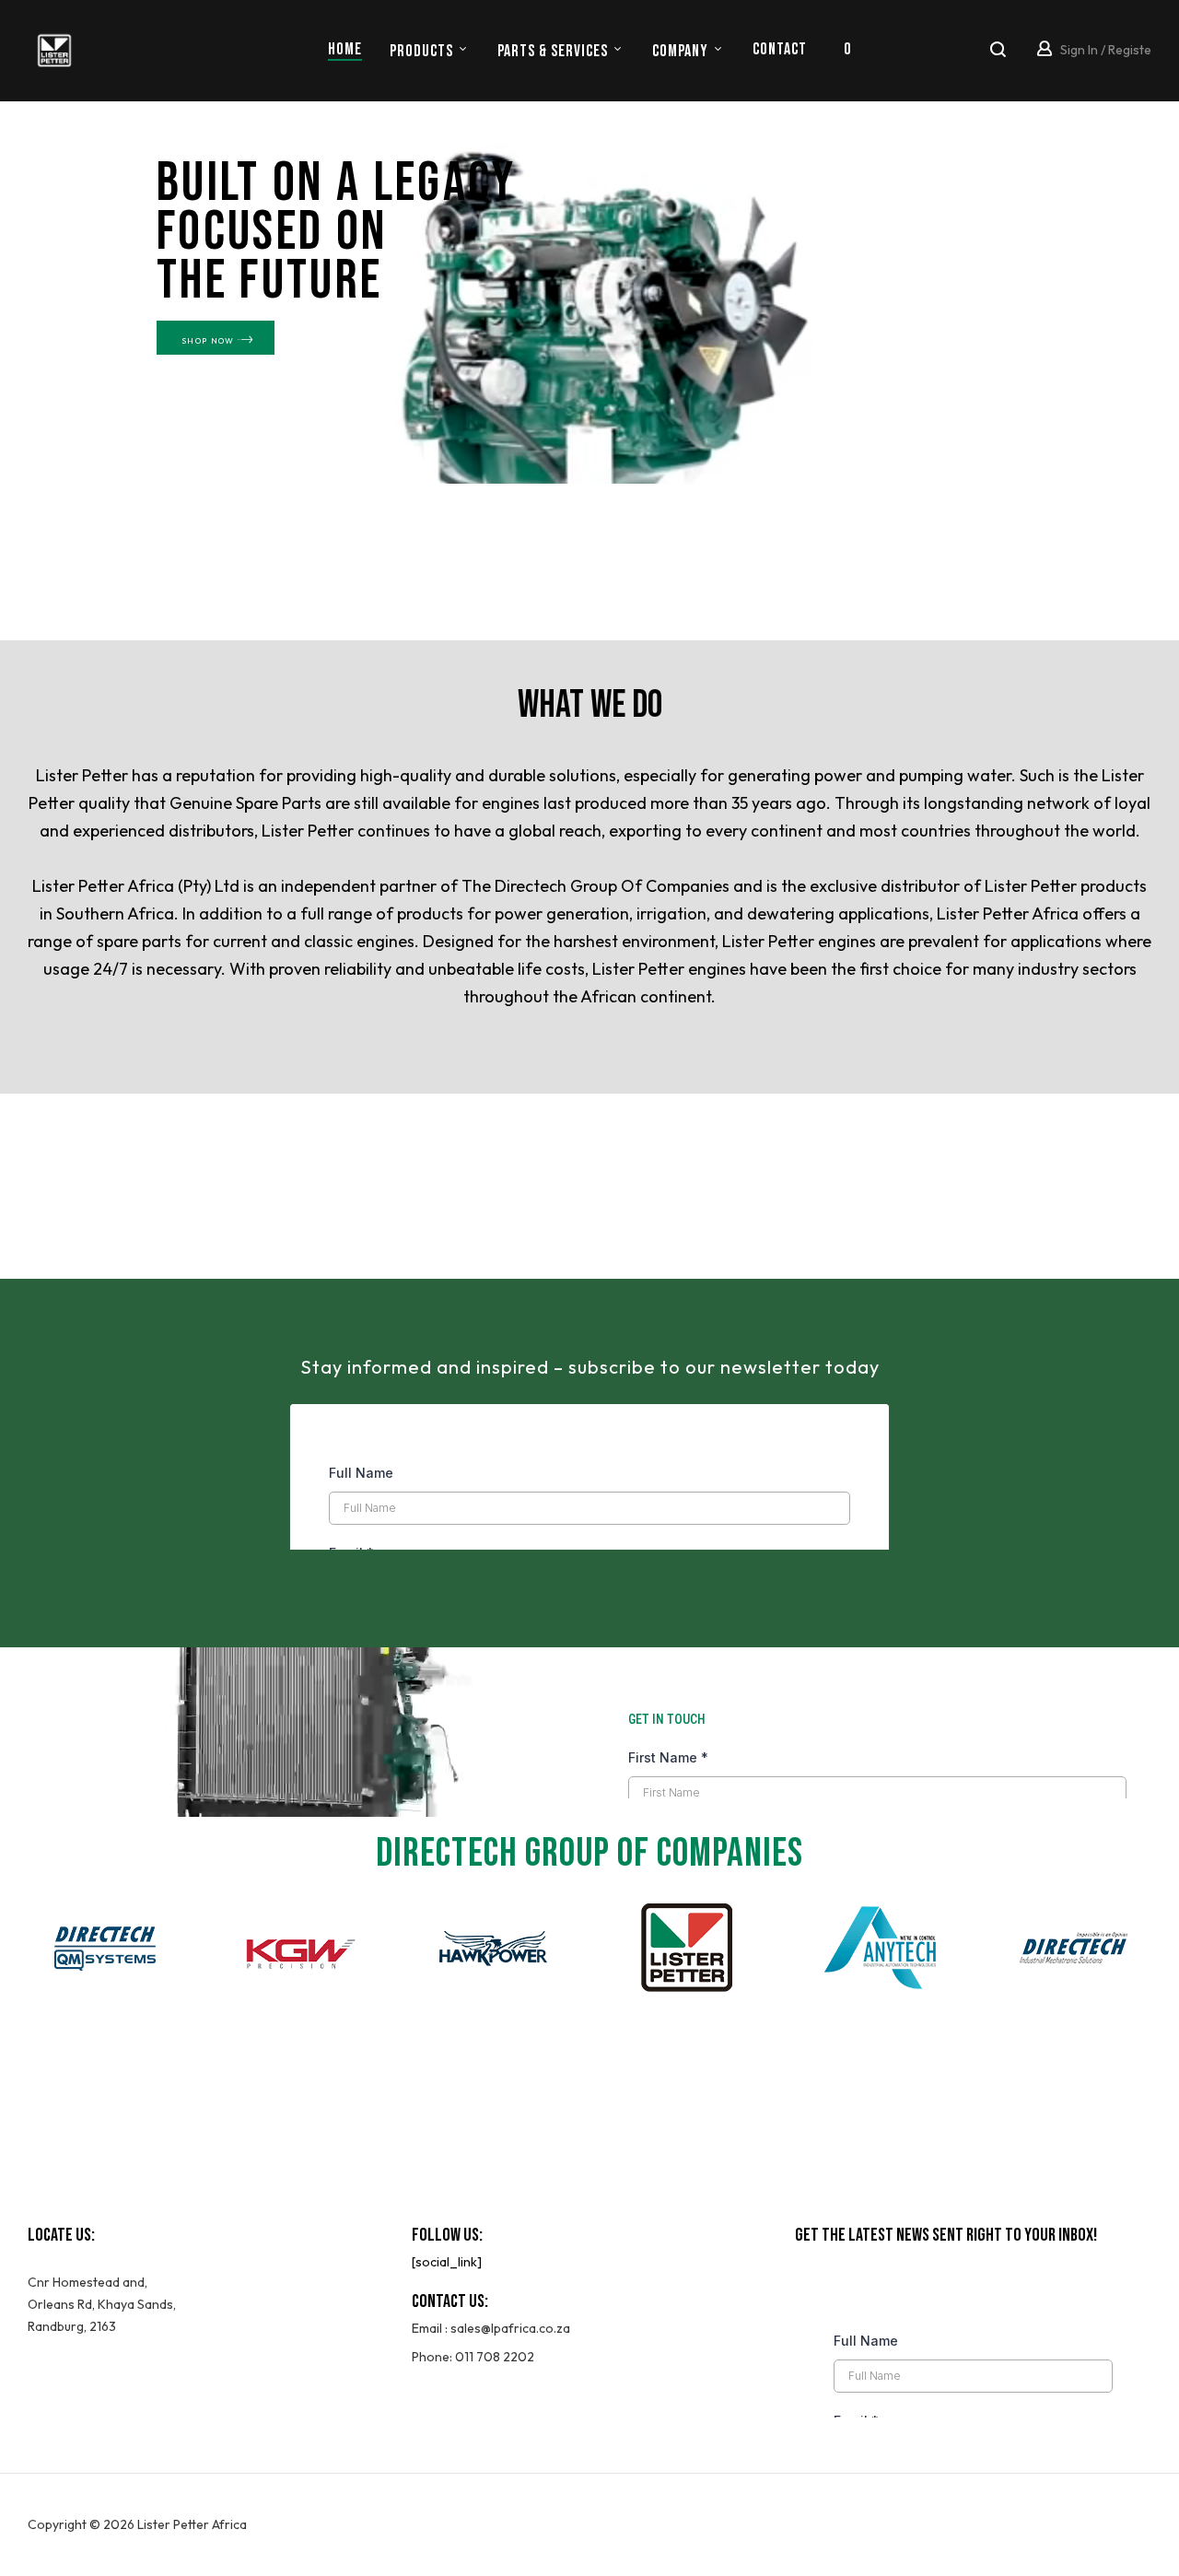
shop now (208, 340)
